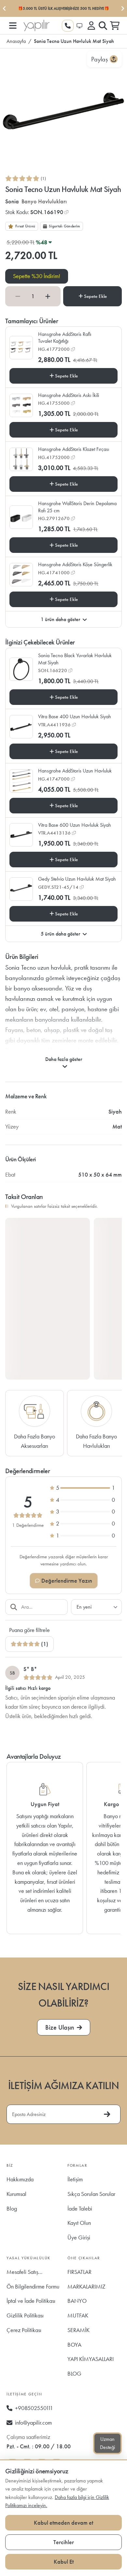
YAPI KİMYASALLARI (91, 2359)
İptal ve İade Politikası (31, 2301)
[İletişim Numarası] (68, 26)
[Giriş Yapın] (91, 26)
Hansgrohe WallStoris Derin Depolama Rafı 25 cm (77, 507)
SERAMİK (78, 2330)
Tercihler (64, 2542)
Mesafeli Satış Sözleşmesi (22, 2274)
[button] (12, 26)
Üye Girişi (79, 2237)
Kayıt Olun (79, 2223)
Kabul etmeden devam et (63, 2523)
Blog (12, 2208)
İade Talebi (80, 2208)
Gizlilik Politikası (25, 2315)
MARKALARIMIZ (86, 2286)
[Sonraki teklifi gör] (122, 8)
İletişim (75, 2179)
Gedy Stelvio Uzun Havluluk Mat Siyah (77, 879)
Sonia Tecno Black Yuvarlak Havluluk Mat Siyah (75, 659)
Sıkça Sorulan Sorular (91, 2194)
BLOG (74, 2373)
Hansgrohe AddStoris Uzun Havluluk (75, 771)
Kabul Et (64, 2562)
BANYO (77, 2301)
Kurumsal (16, 2194)
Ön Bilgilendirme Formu (33, 2286)
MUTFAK (78, 2315)
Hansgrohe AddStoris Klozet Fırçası (74, 449)
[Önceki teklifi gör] (5, 8)
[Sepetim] (115, 26)
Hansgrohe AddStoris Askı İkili (69, 395)
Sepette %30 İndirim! (37, 276)
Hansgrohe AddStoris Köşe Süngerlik (75, 564)
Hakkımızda (20, 2179)
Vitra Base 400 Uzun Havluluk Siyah (75, 716)
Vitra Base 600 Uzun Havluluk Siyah (75, 825)
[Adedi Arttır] (48, 296)
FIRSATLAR (79, 2272)
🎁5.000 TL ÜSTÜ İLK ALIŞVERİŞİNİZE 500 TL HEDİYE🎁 (63, 8)
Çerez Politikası (24, 2330)
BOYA (74, 2345)
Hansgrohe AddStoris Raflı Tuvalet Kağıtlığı (65, 338)
